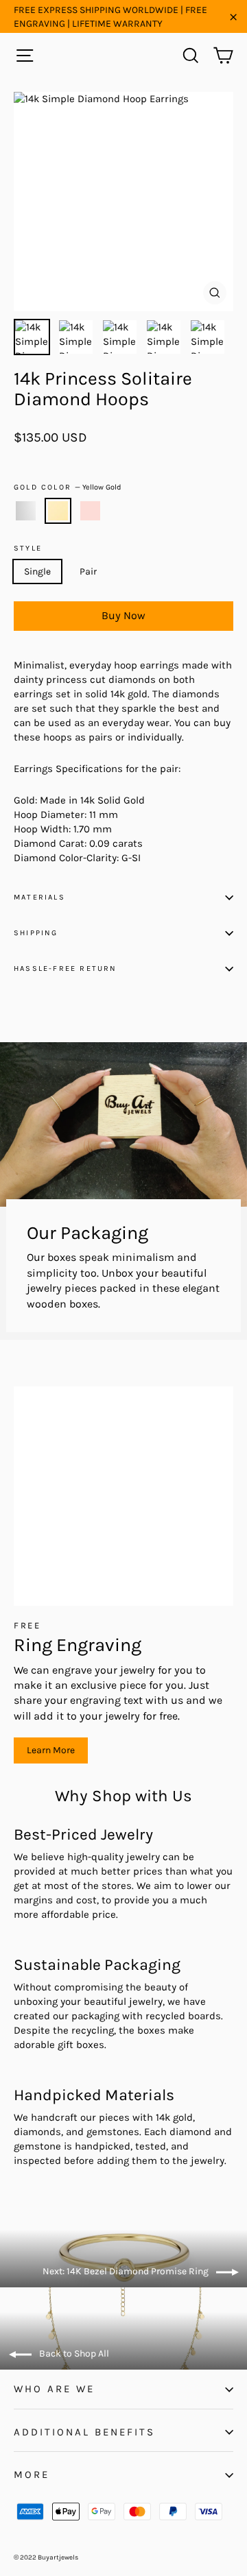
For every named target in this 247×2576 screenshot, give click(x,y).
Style (28, 549)
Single (37, 571)
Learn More (51, 1750)
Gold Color (68, 487)
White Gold (26, 511)
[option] (123, 202)
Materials (39, 897)
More (32, 2475)
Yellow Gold (58, 511)
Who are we (54, 2389)
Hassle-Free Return (66, 968)
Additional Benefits (84, 2432)
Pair (88, 571)
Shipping (36, 933)
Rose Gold (90, 511)
